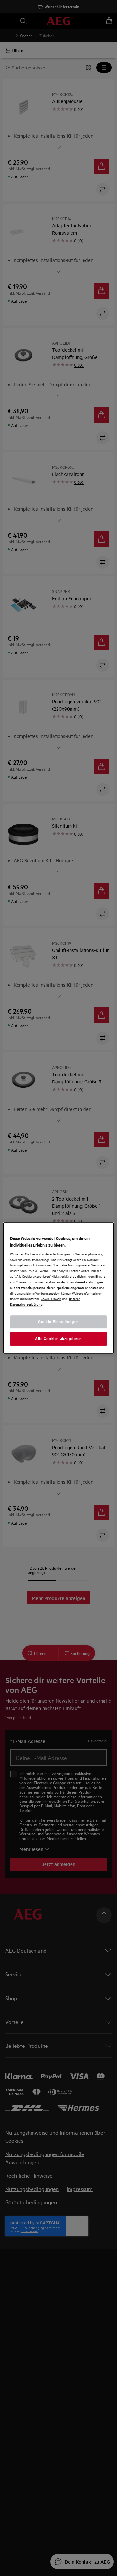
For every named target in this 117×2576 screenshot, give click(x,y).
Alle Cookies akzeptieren (58, 1339)
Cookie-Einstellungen (58, 1322)
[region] (58, 1288)
